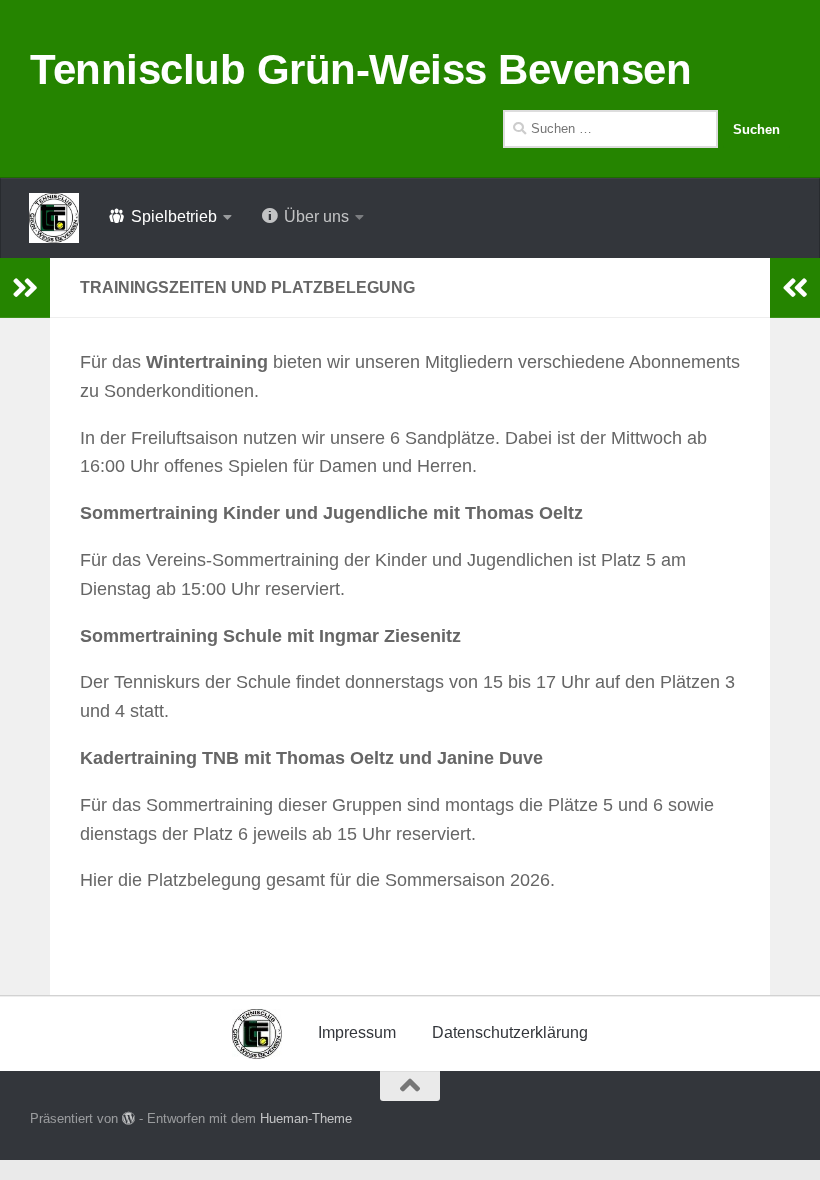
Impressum (357, 1032)
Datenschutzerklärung (510, 1032)
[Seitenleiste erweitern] (25, 288)
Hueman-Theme (306, 1118)
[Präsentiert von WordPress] (128, 1118)
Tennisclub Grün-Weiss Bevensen (360, 69)
